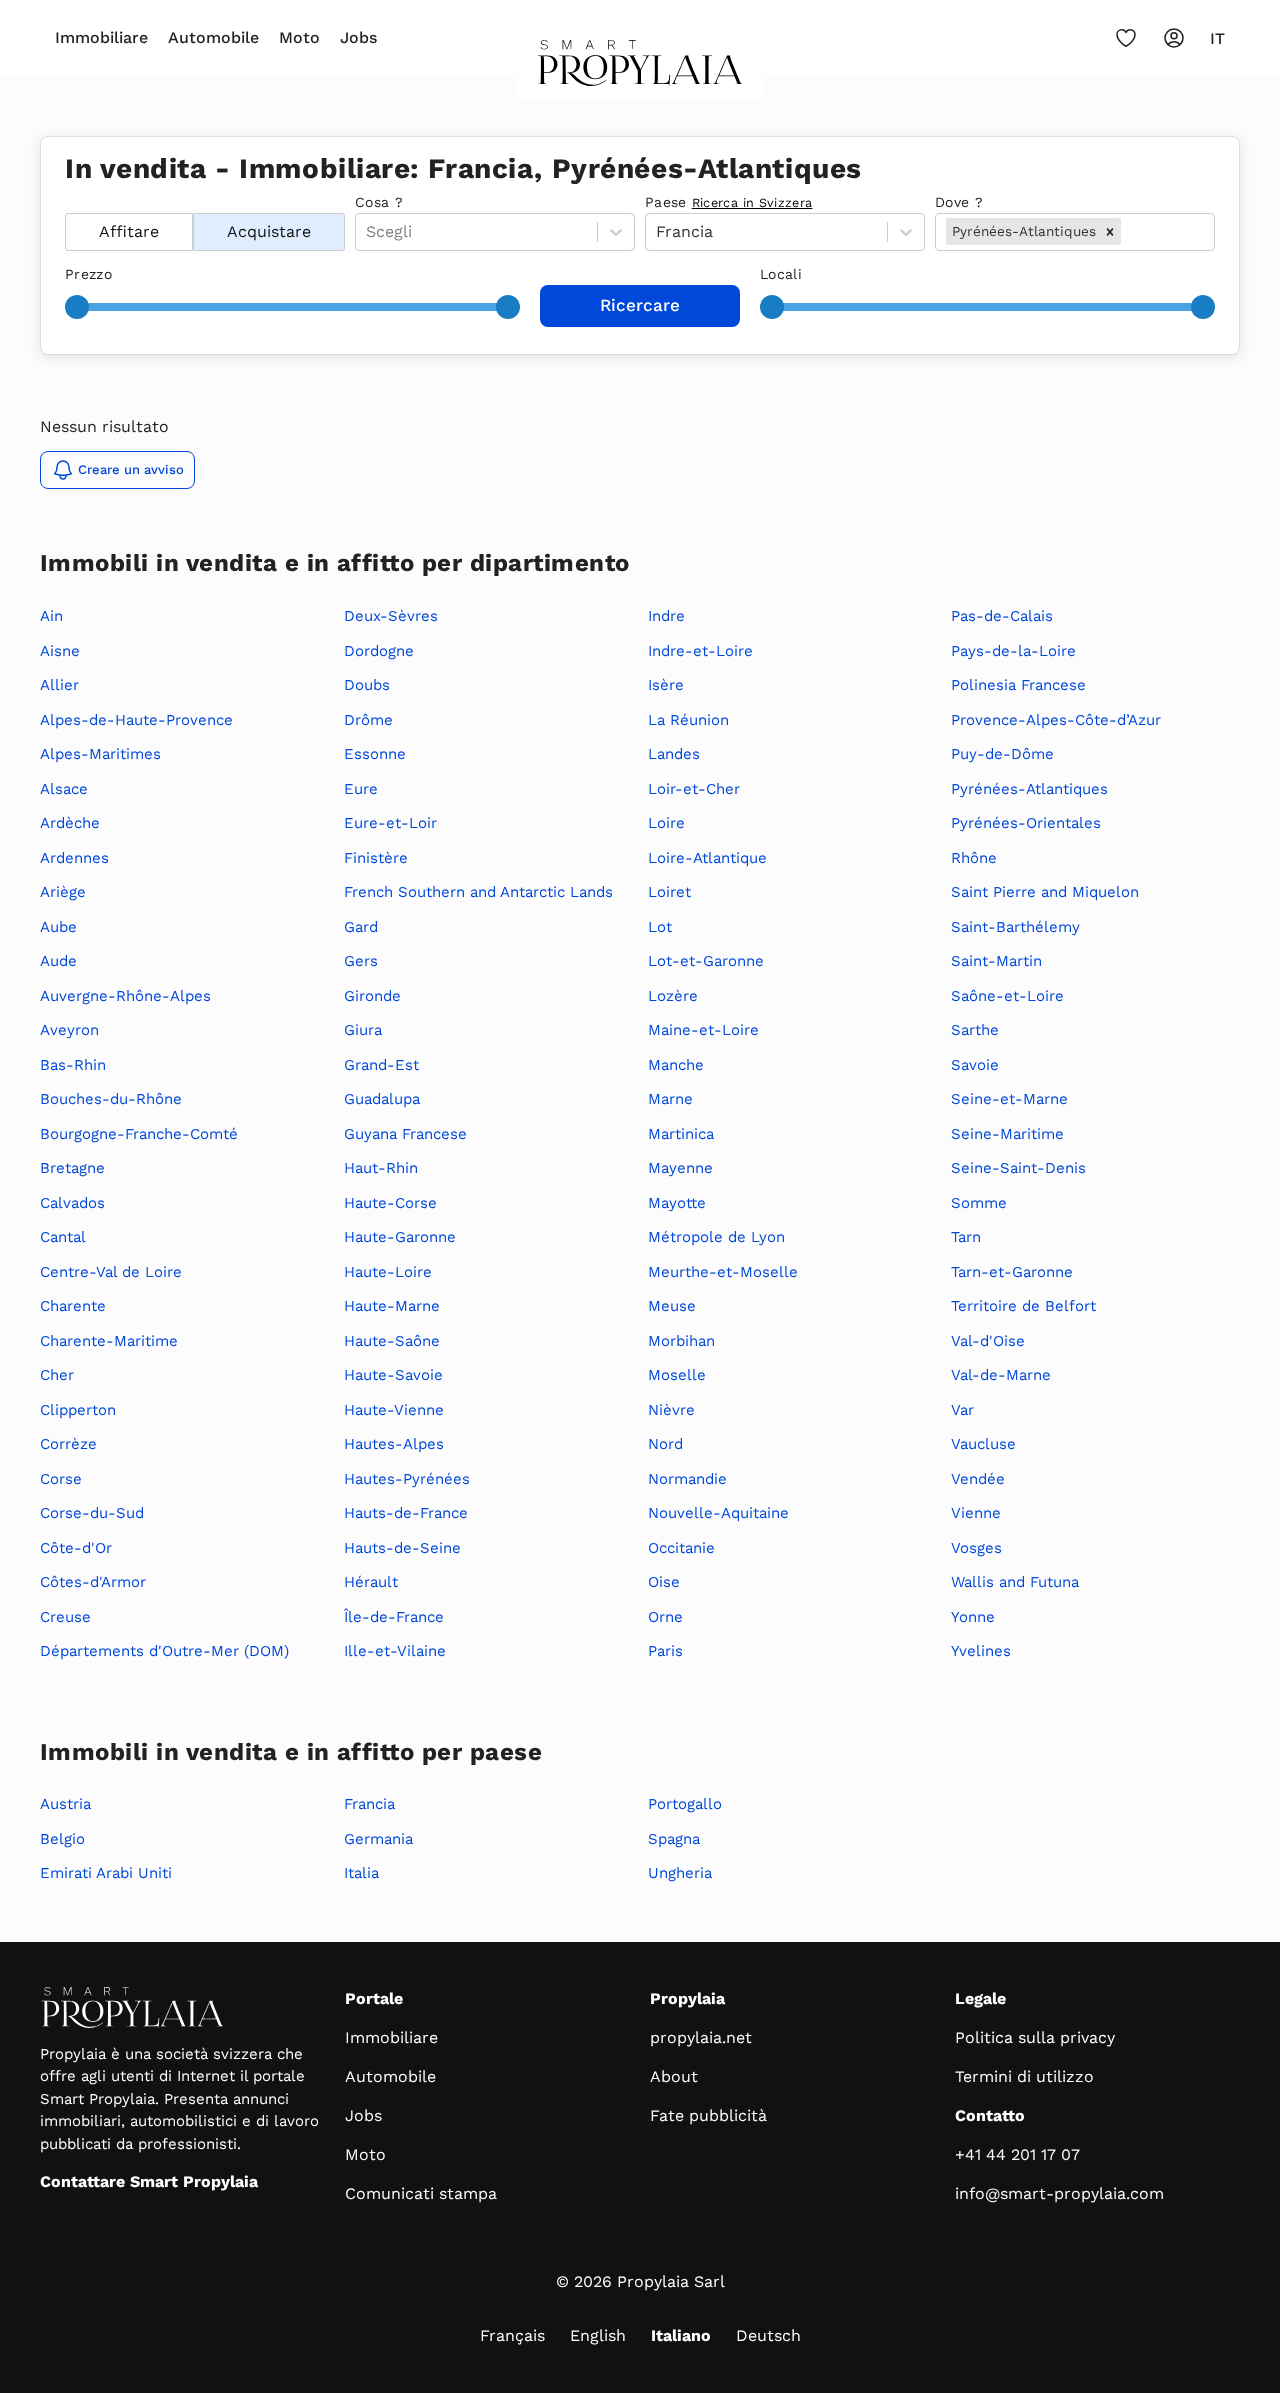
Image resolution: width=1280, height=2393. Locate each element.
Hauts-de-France (406, 1513)
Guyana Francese (405, 1134)
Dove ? (959, 202)
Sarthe (975, 1030)
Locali (781, 274)
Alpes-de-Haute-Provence (136, 720)
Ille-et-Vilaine (395, 1651)
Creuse (65, 1617)
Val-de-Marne (1001, 1375)
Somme (979, 1203)
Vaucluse (983, 1444)
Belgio (62, 1839)
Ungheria (680, 1873)
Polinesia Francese (1018, 685)
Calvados (72, 1203)
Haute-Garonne (400, 1237)
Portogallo (685, 1804)
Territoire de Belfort (1023, 1306)
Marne (670, 1099)
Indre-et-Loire (700, 651)
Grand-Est (381, 1065)
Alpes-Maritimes (100, 754)
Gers (361, 961)
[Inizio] (640, 69)
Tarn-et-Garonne (1012, 1272)
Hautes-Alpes (394, 1444)
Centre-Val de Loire (111, 1272)
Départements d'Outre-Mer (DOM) (164, 1651)
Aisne (60, 651)
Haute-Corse (390, 1203)
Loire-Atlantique (707, 858)
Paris (665, 1651)
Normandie (687, 1479)
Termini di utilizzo (1024, 2076)
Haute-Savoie (393, 1375)
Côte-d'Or (76, 1548)
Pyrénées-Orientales (1026, 823)
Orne (665, 1617)
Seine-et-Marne (1009, 1099)
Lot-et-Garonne (706, 961)
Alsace (64, 789)
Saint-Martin (996, 961)
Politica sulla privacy (1035, 2037)
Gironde (372, 996)
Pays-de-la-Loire (1013, 651)
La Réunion (688, 720)
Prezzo (88, 274)
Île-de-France (394, 1617)
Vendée (978, 1479)
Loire (666, 823)
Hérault (371, 1582)
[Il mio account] (1174, 38)
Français (512, 2335)
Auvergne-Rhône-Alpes (125, 996)
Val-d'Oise (988, 1341)
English (598, 2335)
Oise (664, 1582)
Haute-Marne (392, 1306)
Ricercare (640, 305)
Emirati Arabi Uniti (106, 1873)
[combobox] (1127, 232)
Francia (369, 1804)
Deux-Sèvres (391, 616)
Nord (665, 1444)
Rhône (974, 858)
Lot (660, 927)
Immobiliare (101, 37)
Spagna (674, 1839)
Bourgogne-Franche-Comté (139, 1134)
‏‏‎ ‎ (67, 202)
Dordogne (379, 651)
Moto (299, 37)
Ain (51, 616)
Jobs (358, 37)
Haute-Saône (392, 1341)
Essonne (375, 754)
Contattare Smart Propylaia (149, 2181)
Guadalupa (382, 1099)
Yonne (973, 1617)
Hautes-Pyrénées (407, 1479)
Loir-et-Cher (694, 789)
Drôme (368, 720)
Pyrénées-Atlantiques (1029, 789)
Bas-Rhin (73, 1065)
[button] (1110, 231)
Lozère (673, 996)
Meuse (672, 1306)
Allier (59, 685)
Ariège (63, 892)
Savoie (975, 1065)
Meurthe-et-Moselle (723, 1272)
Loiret (669, 892)
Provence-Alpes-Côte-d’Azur (1056, 720)
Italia (361, 1873)
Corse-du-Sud (92, 1513)
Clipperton (78, 1410)
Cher (57, 1375)
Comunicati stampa (421, 2193)
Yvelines (981, 1651)
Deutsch (768, 2335)
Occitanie (681, 1548)
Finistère (376, 858)
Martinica (681, 1134)
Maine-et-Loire (703, 1030)
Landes (674, 754)
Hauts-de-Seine (402, 1548)
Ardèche (70, 823)
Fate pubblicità (708, 2115)
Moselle (677, 1375)
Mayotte (677, 1203)
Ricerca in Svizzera (752, 202)
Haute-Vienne (394, 1410)
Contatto (990, 2115)
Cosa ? (379, 202)
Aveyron (69, 1030)
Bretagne (72, 1168)
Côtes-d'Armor (93, 1582)
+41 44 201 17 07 (1017, 2154)
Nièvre (671, 1410)
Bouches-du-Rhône (111, 1099)
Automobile (213, 37)
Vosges (976, 1548)
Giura (363, 1030)
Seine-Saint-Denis (1018, 1168)
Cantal (63, 1237)
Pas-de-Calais (1002, 616)
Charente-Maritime (109, 1341)
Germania (378, 1839)
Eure (361, 789)
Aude (58, 961)
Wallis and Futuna (1015, 1582)
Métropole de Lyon (716, 1237)
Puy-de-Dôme (1002, 754)
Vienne (976, 1513)
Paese (728, 202)
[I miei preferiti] (1126, 38)
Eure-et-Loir (390, 823)
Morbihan (681, 1341)
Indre (666, 616)
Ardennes (74, 858)
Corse (61, 1479)
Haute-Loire (388, 1272)
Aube (58, 927)
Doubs (367, 685)
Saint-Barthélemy (1015, 927)
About (674, 2076)
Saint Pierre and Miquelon (1045, 892)
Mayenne (680, 1168)
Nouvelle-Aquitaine (718, 1513)
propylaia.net (701, 2037)
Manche (676, 1065)
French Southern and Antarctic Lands (478, 892)
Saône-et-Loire (1007, 996)
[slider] (77, 307)
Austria (65, 1804)
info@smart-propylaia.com (1059, 2193)
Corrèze (68, 1444)
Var (962, 1410)
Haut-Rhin (381, 1168)
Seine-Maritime (1007, 1134)
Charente (73, 1306)
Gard (361, 927)
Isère (666, 685)
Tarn (966, 1237)
